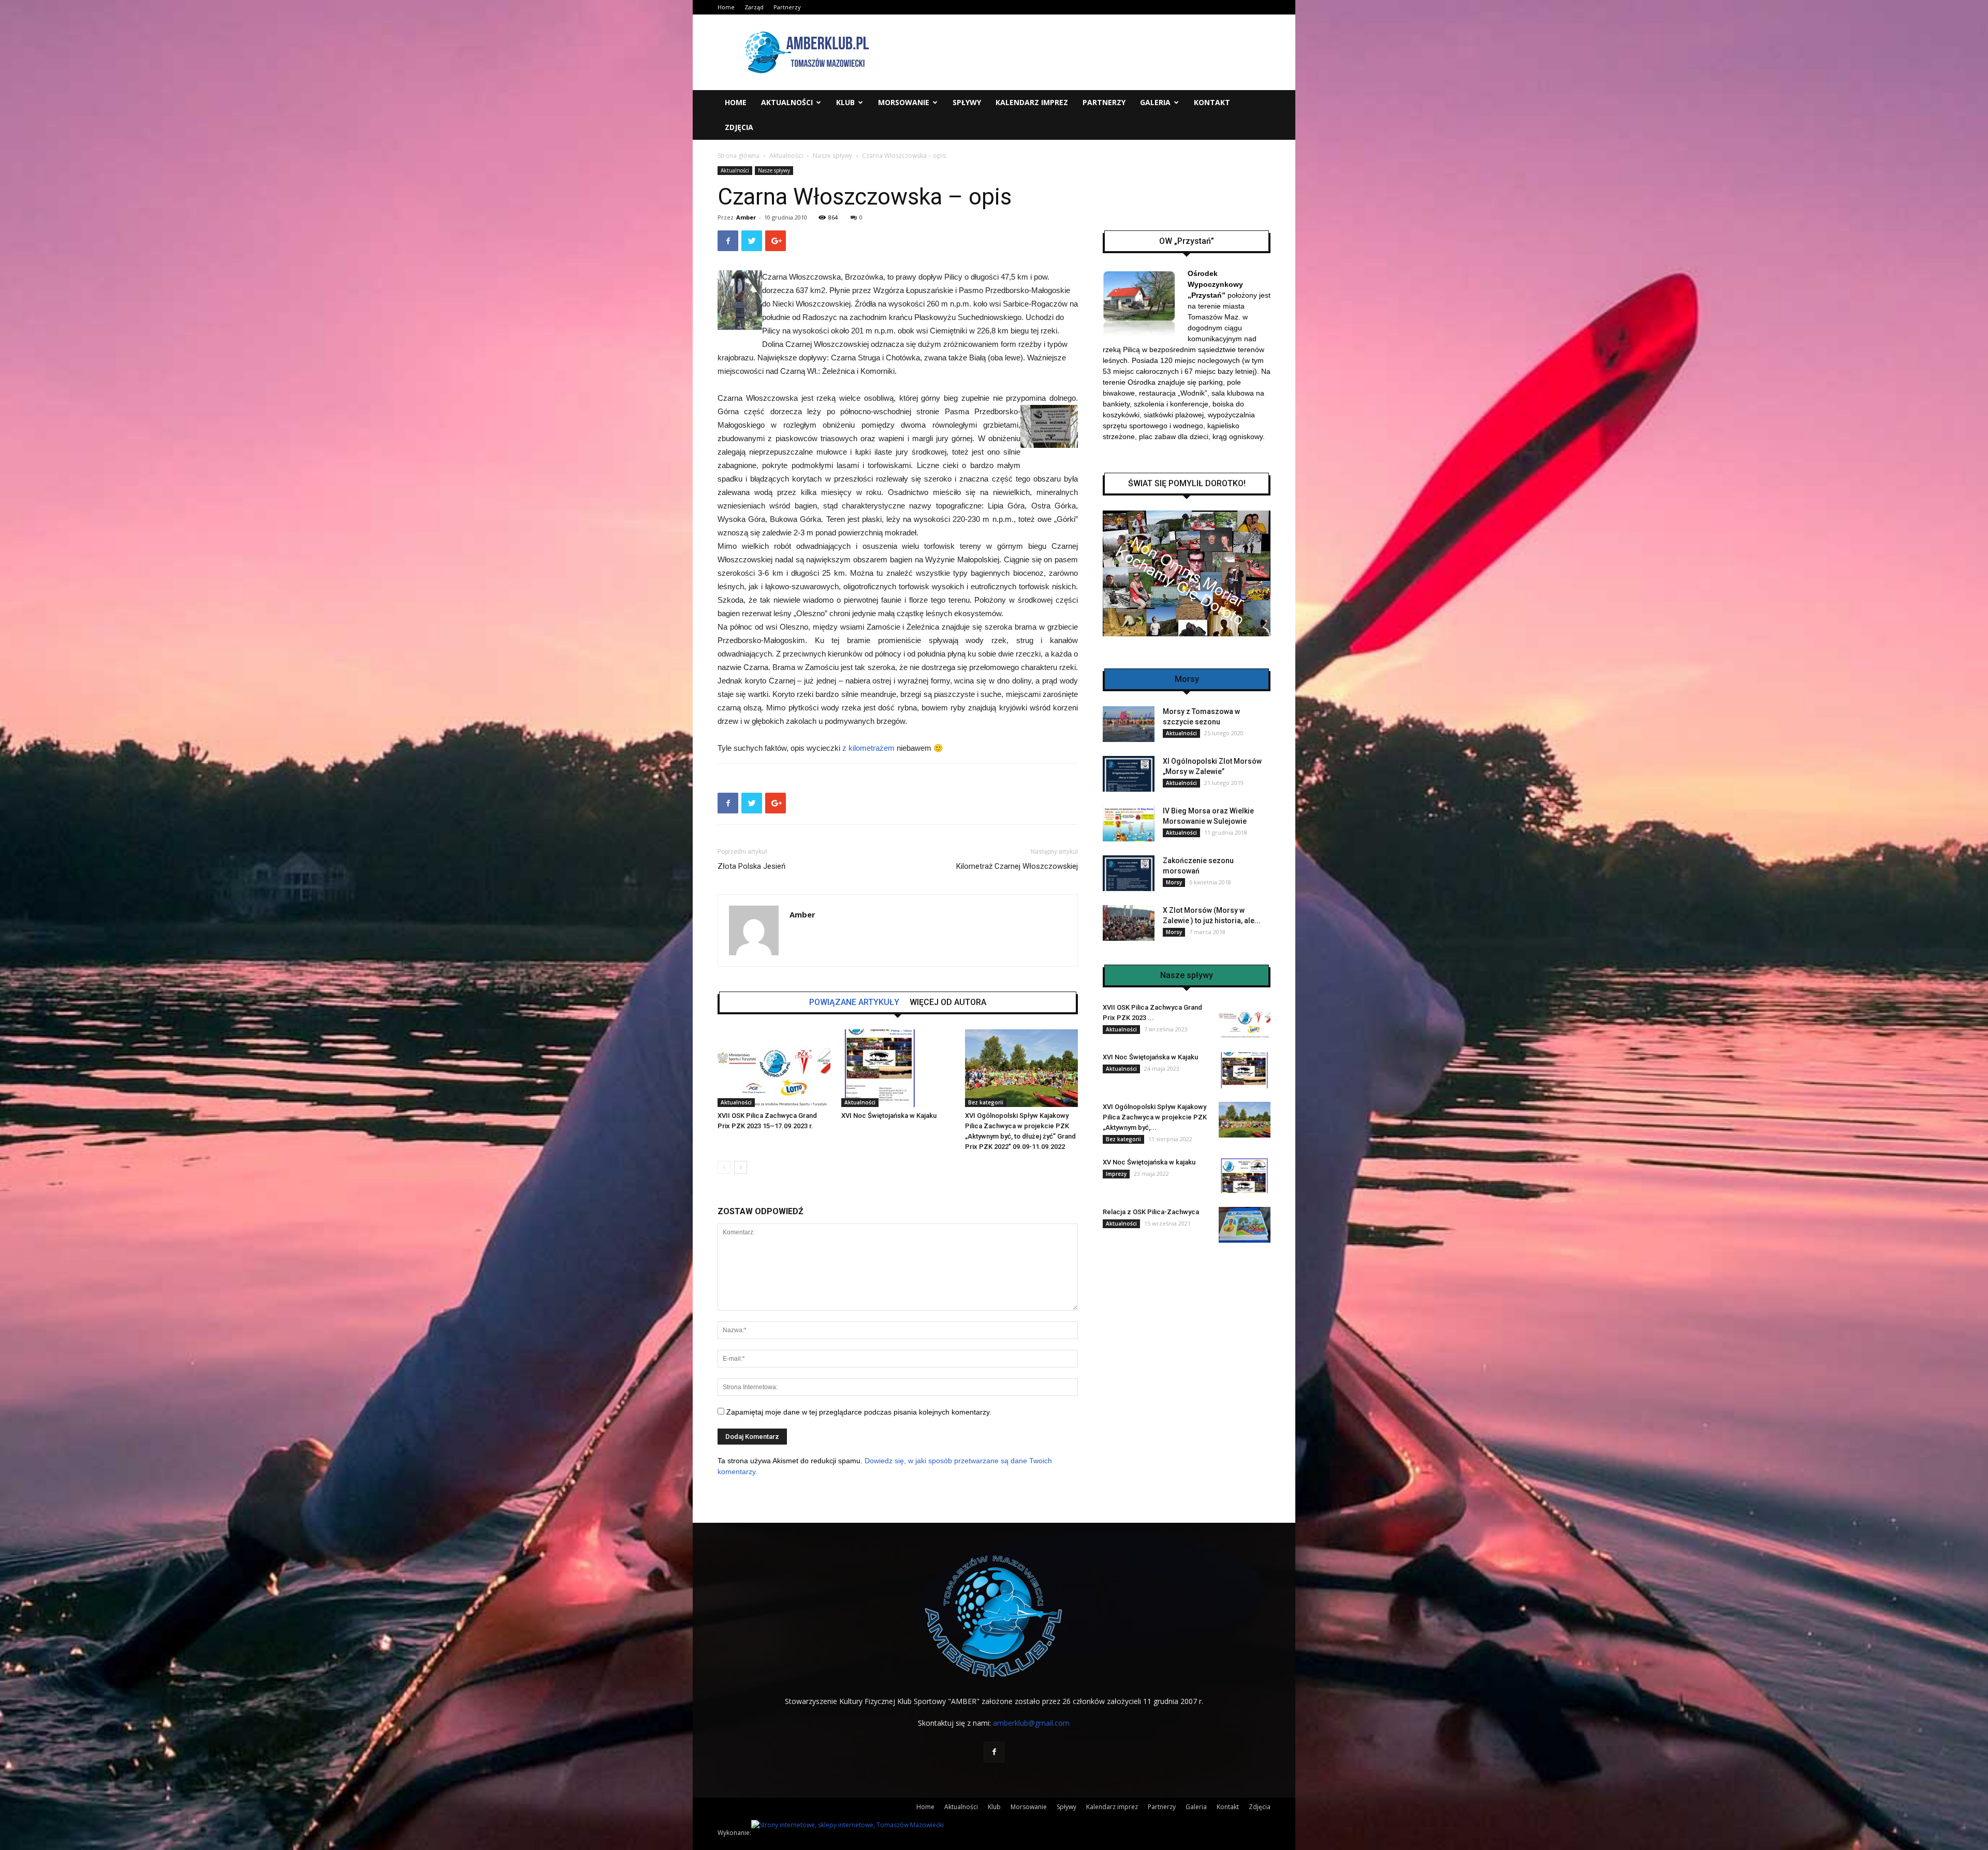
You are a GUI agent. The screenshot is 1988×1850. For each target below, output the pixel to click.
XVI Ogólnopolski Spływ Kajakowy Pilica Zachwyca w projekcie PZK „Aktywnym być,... (1155, 1117)
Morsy (1174, 882)
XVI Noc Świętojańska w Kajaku (889, 1116)
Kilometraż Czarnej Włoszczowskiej (1017, 866)
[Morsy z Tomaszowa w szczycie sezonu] (1129, 724)
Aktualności (787, 102)
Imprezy (1116, 1174)
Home (726, 7)
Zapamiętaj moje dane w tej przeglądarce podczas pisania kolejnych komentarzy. (859, 1412)
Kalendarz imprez (1032, 102)
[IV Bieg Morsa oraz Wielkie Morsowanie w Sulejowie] (1129, 824)
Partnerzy (787, 7)
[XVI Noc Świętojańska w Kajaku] (898, 1068)
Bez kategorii (986, 1102)
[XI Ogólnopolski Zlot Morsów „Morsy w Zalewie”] (1129, 774)
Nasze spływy (832, 156)
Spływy (967, 102)
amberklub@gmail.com (1031, 1723)
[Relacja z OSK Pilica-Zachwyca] (1245, 1225)
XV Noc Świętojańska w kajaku (1149, 1162)
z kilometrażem (868, 748)
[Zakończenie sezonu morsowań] (1129, 873)
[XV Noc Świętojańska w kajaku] (1245, 1175)
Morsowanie (904, 102)
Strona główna (739, 156)
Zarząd (754, 7)
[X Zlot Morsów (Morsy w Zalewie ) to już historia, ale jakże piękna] (1129, 923)
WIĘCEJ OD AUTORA (948, 1002)
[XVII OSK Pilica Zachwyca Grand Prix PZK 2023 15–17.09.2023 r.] (774, 1068)
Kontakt (1212, 102)
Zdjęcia (739, 127)
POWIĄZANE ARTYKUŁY (854, 1002)
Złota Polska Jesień (751, 866)
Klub (845, 102)
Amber (746, 217)
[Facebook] (994, 1752)
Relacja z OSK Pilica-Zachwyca (1151, 1212)
